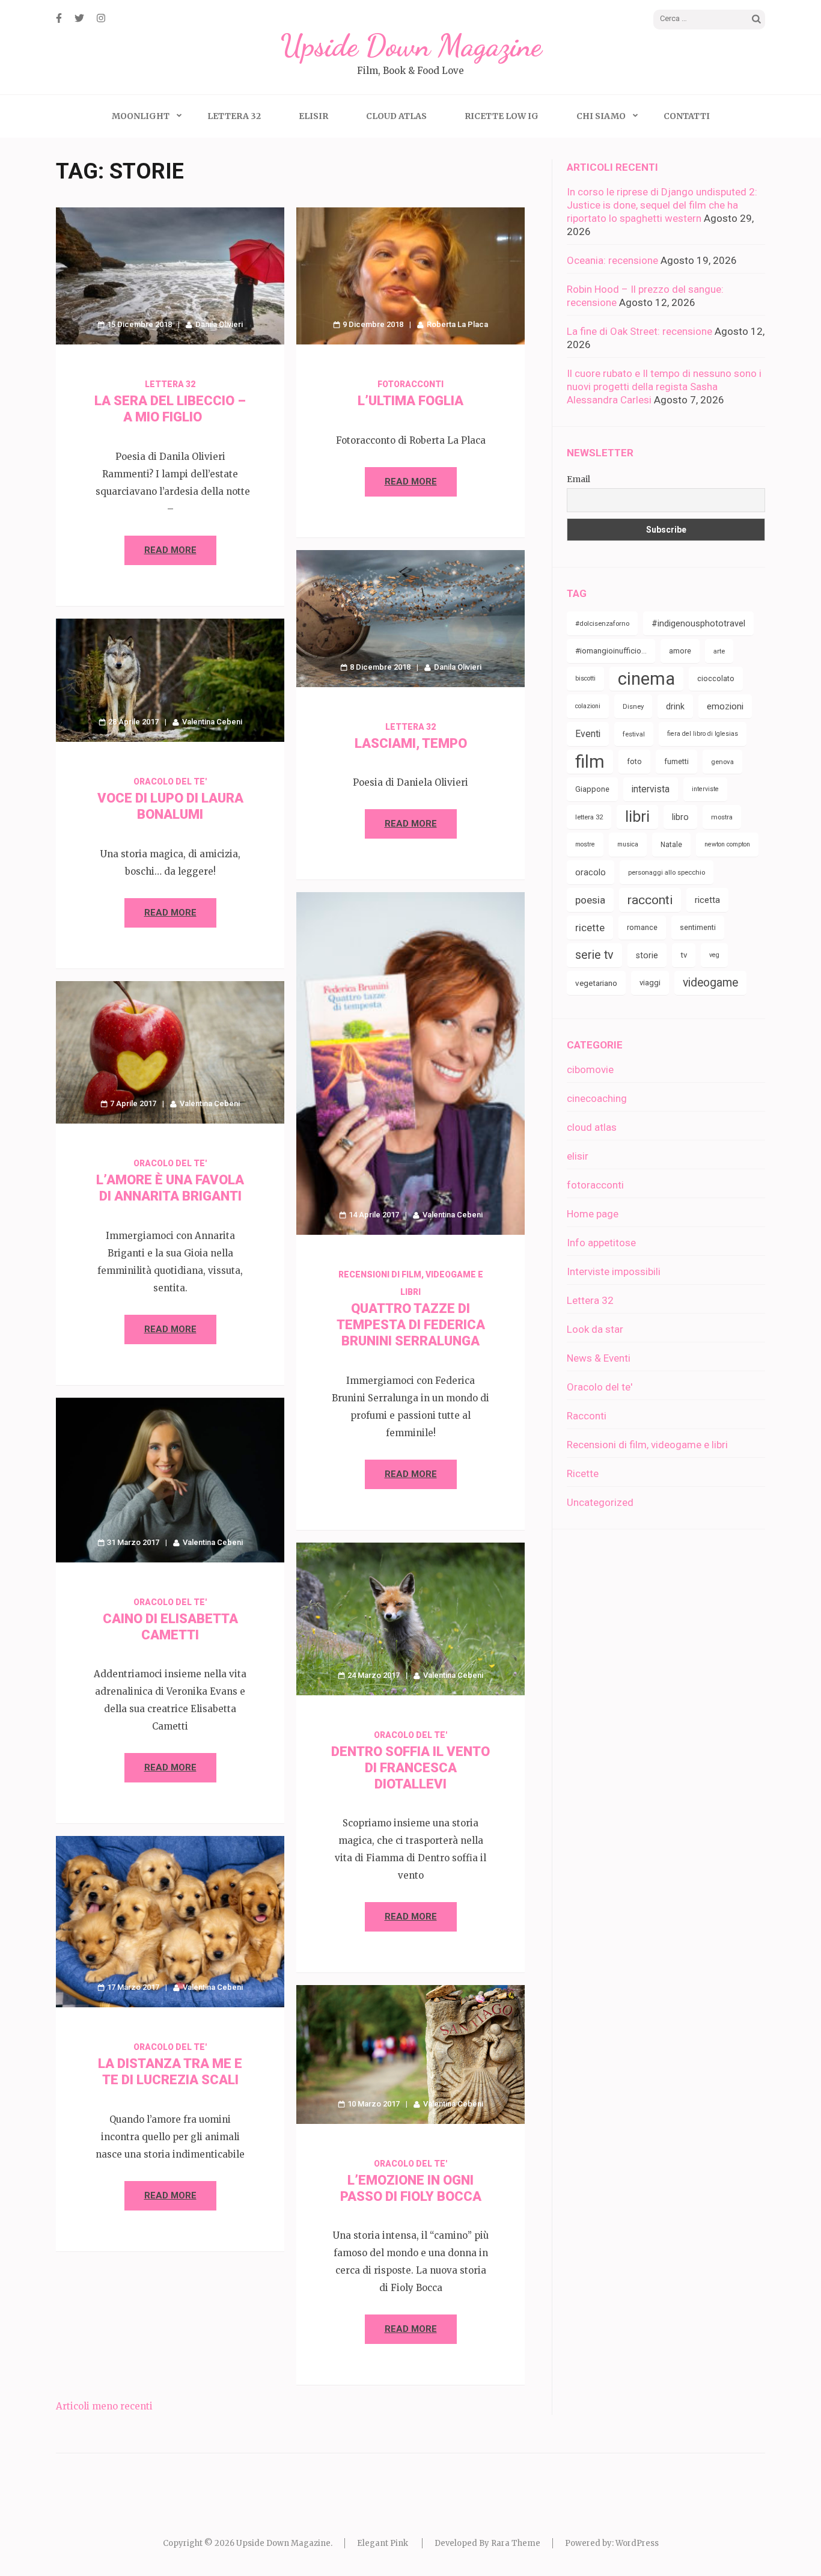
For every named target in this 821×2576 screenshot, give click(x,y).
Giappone (592, 789)
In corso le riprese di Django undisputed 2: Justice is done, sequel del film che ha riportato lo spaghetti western (662, 205)
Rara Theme (516, 2543)
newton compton (727, 844)
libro (680, 817)
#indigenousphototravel (698, 623)
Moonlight (141, 116)
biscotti (585, 678)
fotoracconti (410, 384)
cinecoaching (597, 1098)
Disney (633, 706)
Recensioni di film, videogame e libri (647, 1445)
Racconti (587, 1416)
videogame (710, 983)
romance (642, 927)
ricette (590, 928)
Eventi (588, 734)
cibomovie (590, 1069)
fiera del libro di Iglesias (703, 734)
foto (634, 761)
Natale (671, 845)
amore (680, 651)
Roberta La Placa (457, 324)
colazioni (588, 706)
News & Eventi (599, 1358)
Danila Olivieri (219, 324)
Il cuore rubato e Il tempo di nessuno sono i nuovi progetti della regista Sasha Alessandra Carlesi (664, 387)
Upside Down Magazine (411, 46)
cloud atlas (592, 1127)
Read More (170, 550)
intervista (651, 789)
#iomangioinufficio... (611, 651)
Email (578, 479)
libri (637, 817)
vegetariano (596, 983)
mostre (585, 844)
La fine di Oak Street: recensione (639, 331)
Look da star (595, 1329)
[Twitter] (79, 18)
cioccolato (716, 678)
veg (714, 955)
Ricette (583, 1473)
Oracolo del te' (170, 782)
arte (719, 651)
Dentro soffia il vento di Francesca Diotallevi (410, 1768)
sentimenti (698, 927)
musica (628, 844)
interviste (705, 789)
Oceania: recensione (612, 260)
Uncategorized (600, 1502)
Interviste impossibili (614, 1271)
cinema (646, 679)
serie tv (594, 955)
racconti (650, 900)
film (590, 762)
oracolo (591, 872)
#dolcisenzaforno (602, 623)
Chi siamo (601, 116)
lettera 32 (589, 817)
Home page (593, 1214)
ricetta (707, 900)
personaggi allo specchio (667, 872)
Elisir (313, 116)
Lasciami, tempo (411, 743)
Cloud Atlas (396, 116)
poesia (590, 900)
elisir (578, 1156)
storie (647, 955)
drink (675, 706)
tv (684, 955)
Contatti (687, 116)
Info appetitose (601, 1243)
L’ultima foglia (410, 401)
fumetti (676, 761)
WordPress (637, 2543)
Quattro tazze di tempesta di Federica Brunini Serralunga (411, 1325)
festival (634, 734)
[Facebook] (59, 18)
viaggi (650, 983)
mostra (722, 817)
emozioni (725, 706)
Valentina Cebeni (212, 722)
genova (722, 762)
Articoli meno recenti (104, 2406)
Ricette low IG (502, 116)
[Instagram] (101, 18)
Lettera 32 (234, 116)
